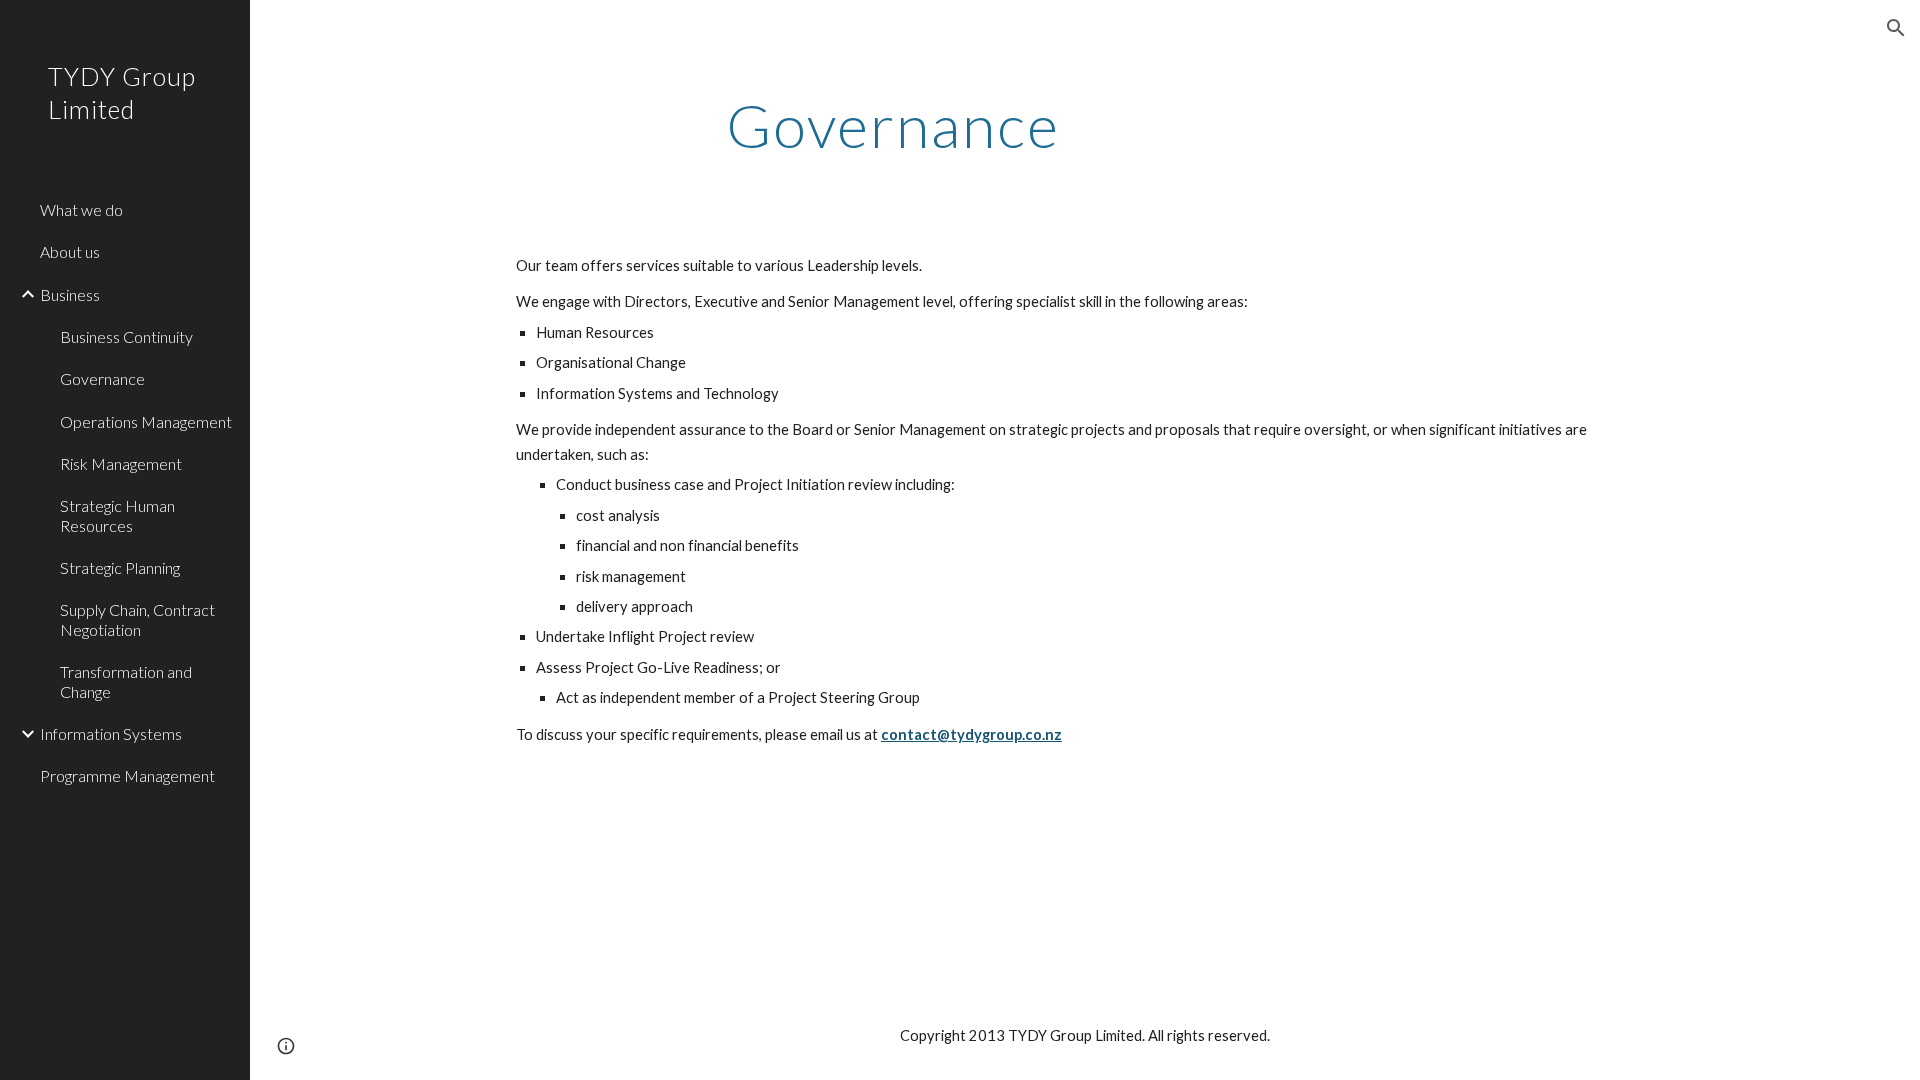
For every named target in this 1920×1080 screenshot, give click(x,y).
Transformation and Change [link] (126, 681)
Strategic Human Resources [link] (117, 515)
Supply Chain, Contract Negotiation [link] (137, 619)
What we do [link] (81, 209)
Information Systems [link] (111, 733)
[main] (893, 125)
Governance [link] (102, 378)
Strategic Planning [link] (120, 567)
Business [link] (70, 294)
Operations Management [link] (146, 421)
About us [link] (70, 251)
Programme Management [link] (127, 775)
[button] (1896, 28)
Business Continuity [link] (126, 336)
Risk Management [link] (121, 463)
